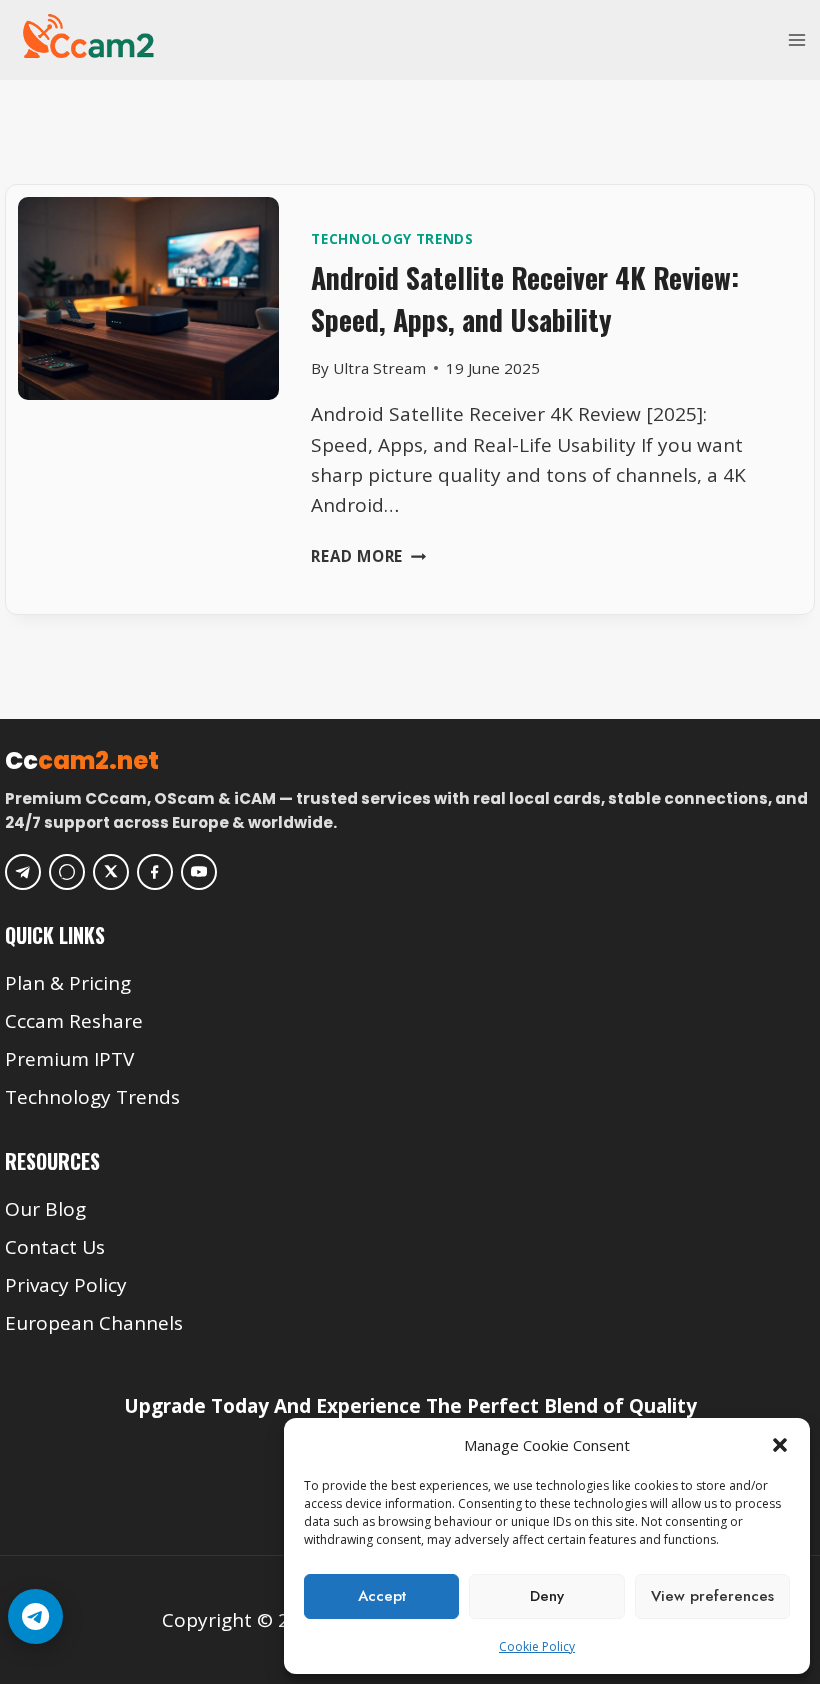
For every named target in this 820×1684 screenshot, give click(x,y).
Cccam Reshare (74, 1021)
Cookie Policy (537, 1646)
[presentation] (148, 327)
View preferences (712, 1596)
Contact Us (55, 1247)
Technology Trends (392, 239)
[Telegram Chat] (35, 1616)
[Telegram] (23, 872)
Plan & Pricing (68, 983)
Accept (382, 1596)
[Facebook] (155, 872)
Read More (368, 556)
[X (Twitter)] (111, 872)
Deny (547, 1596)
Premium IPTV (69, 1059)
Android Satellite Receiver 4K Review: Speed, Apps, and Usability (525, 298)
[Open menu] (796, 39)
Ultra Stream (379, 368)
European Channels (94, 1323)
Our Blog (45, 1209)
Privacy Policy (66, 1285)
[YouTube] (199, 872)
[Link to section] (412, 952)
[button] (780, 1445)
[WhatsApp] (67, 872)
